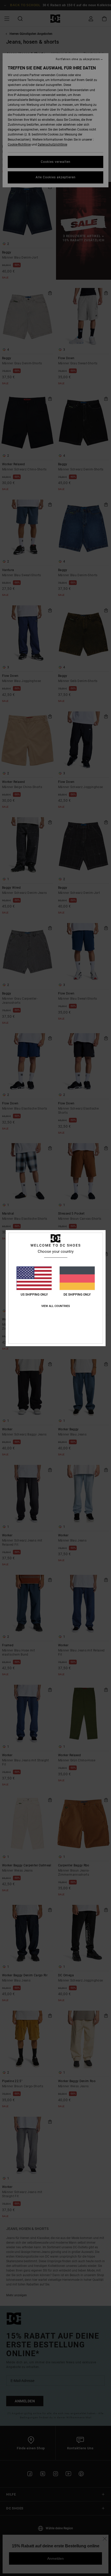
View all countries (56, 1306)
